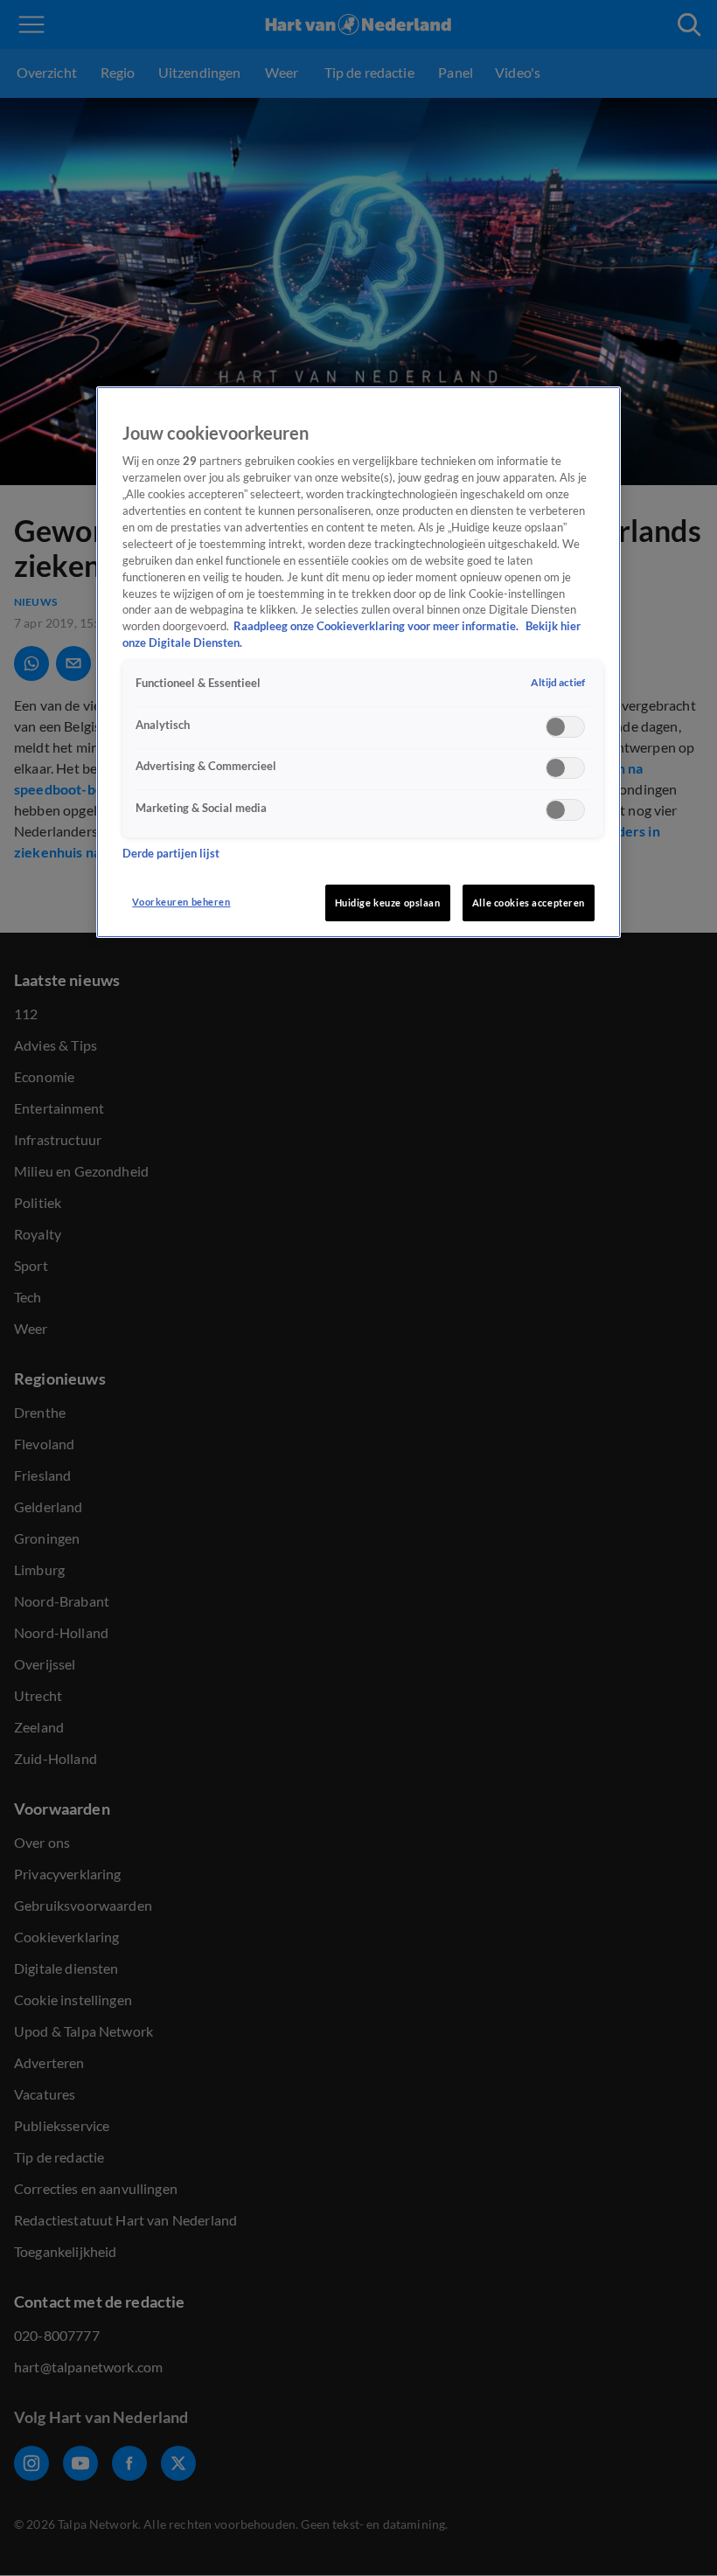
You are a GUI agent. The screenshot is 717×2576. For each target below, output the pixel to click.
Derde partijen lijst (171, 854)
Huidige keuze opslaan (388, 903)
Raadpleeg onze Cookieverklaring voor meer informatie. (377, 626)
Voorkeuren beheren (181, 902)
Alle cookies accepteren (529, 903)
